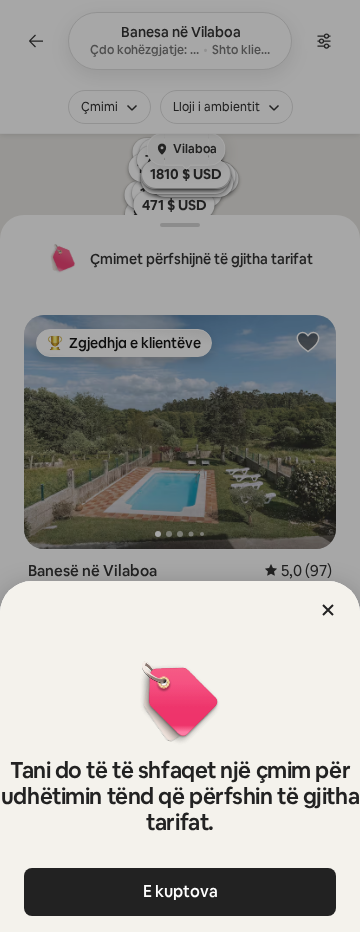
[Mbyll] (328, 610)
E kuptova (180, 891)
